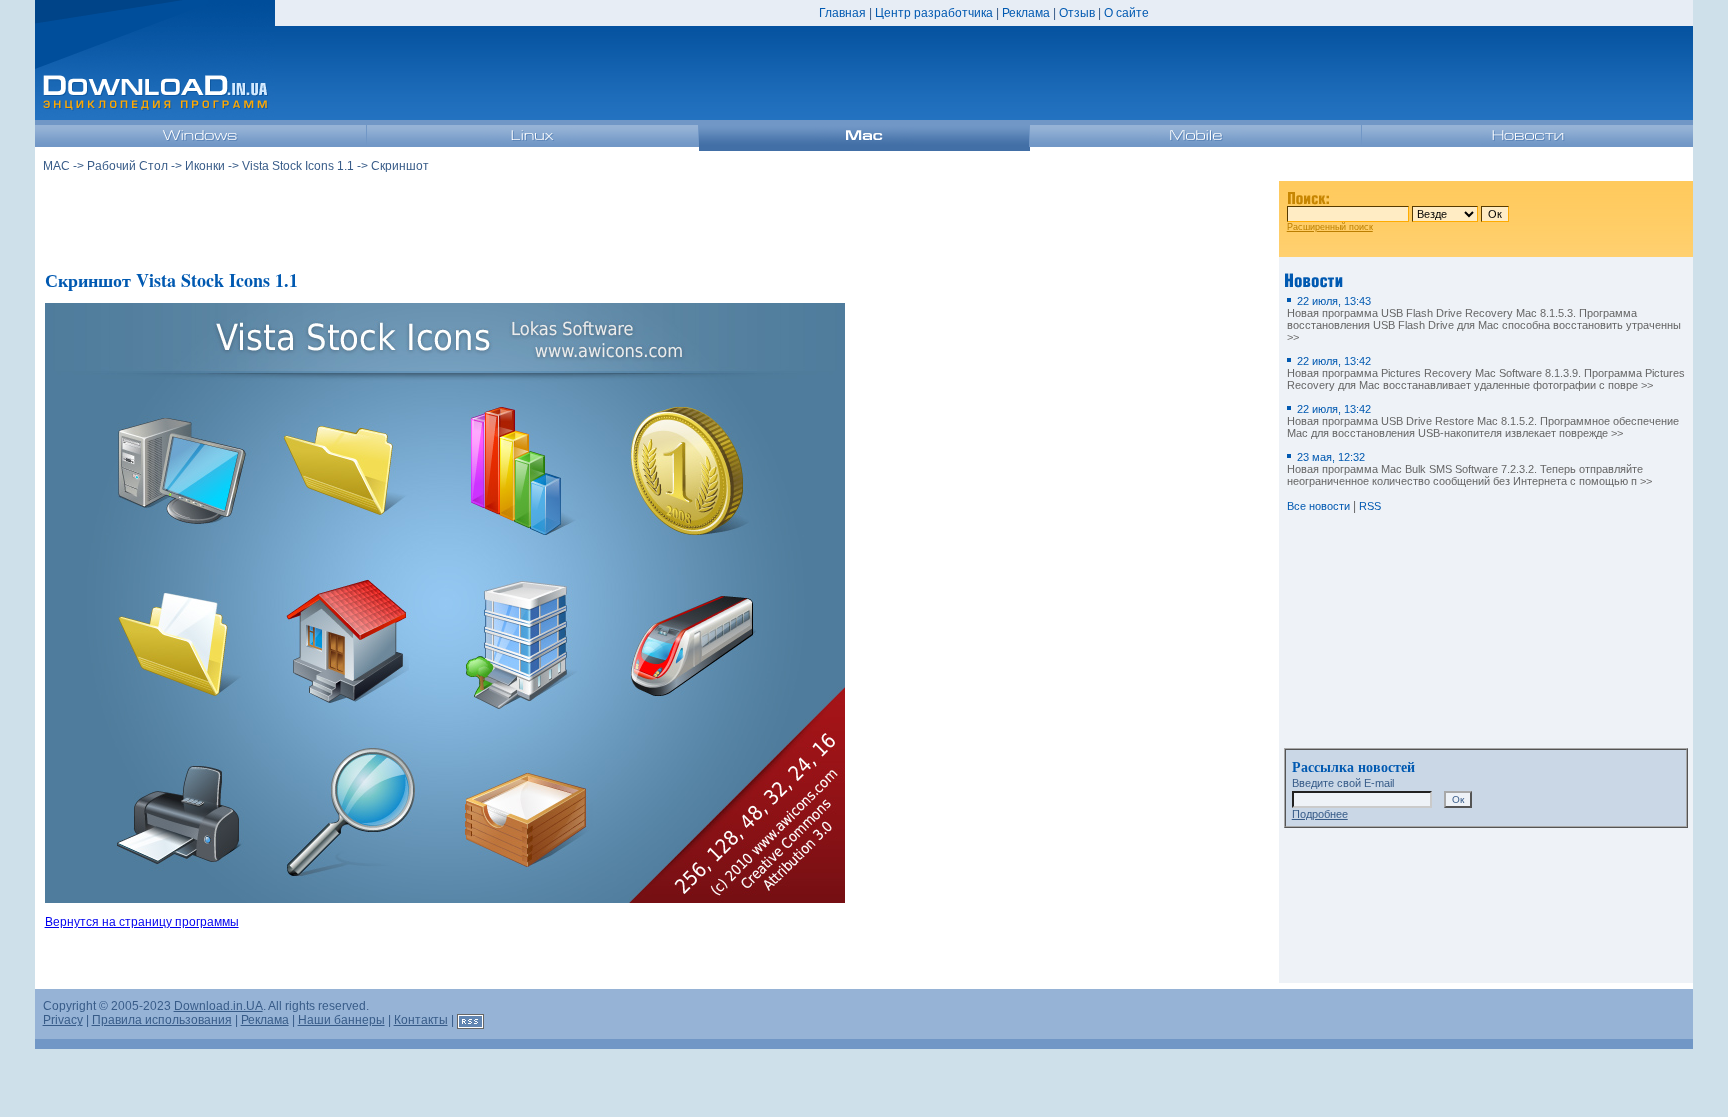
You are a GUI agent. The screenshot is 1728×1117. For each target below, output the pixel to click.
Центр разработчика (934, 13)
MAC (56, 166)
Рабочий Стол (127, 166)
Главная (842, 13)
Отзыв (1077, 13)
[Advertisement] (657, 219)
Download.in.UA (218, 1006)
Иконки (205, 166)
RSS (1370, 506)
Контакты (421, 1020)
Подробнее (1320, 814)
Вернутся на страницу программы (142, 922)
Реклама (1026, 13)
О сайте (1126, 13)
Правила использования (162, 1020)
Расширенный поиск (1330, 227)
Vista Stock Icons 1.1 (298, 166)
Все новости (1318, 506)
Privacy (63, 1020)
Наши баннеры (341, 1020)
